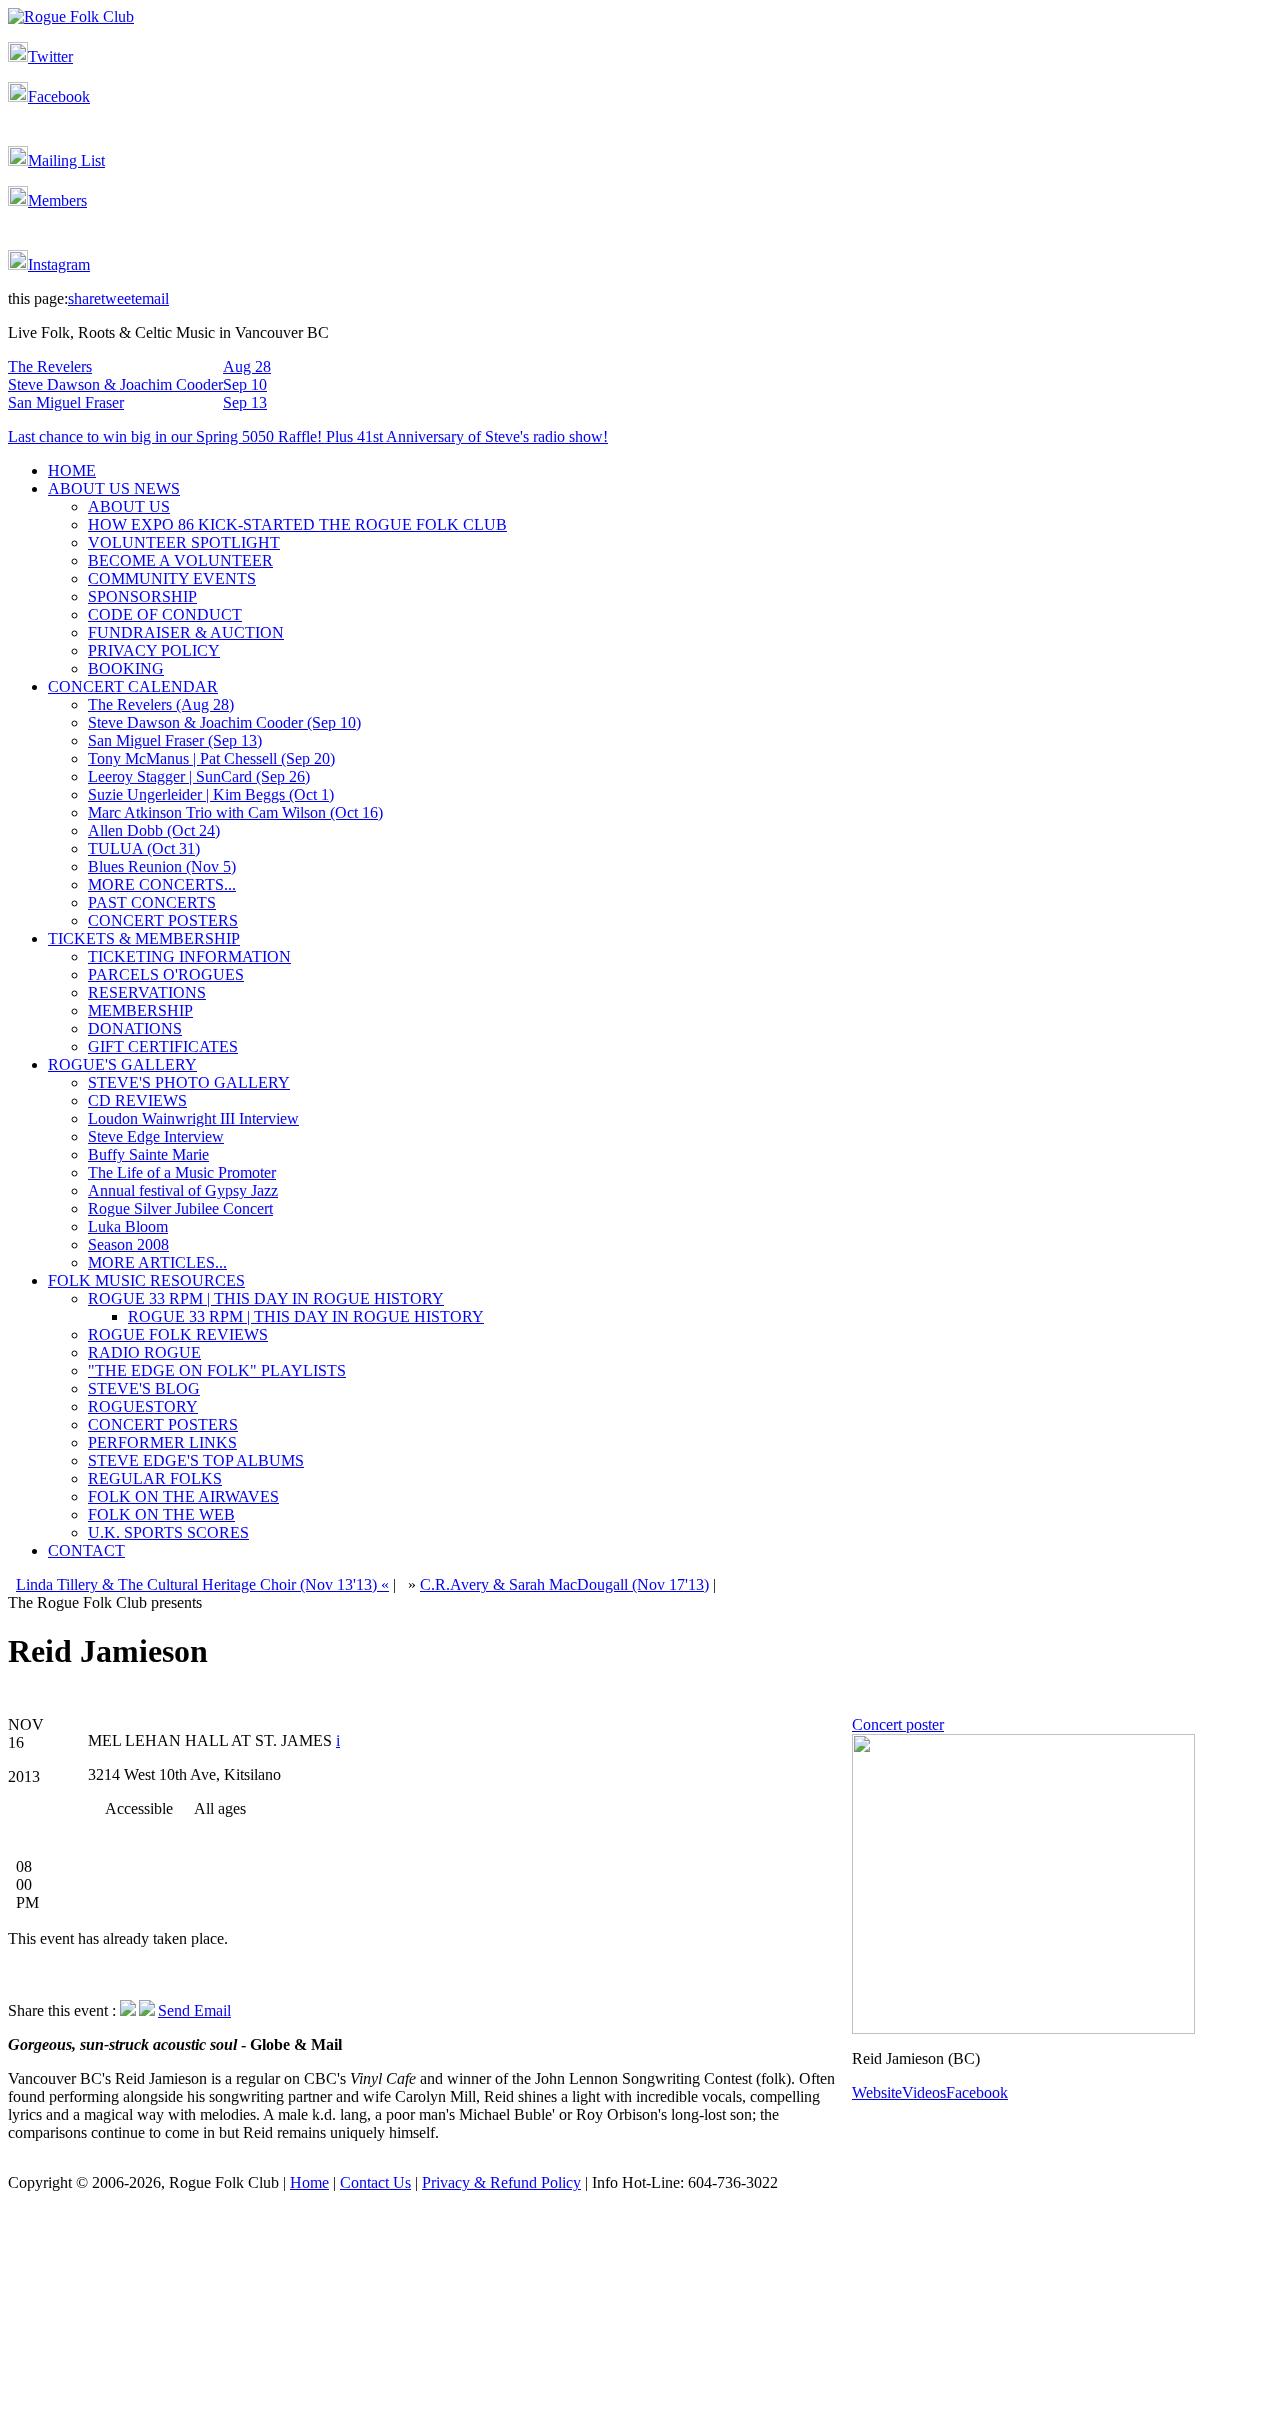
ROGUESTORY (143, 1406)
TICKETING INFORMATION (189, 956)
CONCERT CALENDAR (133, 686)
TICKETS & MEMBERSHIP (144, 938)
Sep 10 (245, 384)
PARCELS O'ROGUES (166, 974)
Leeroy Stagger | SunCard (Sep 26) (199, 776)
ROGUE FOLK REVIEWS (178, 1334)
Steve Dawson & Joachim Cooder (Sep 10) (224, 722)
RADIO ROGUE (144, 1352)
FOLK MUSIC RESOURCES (146, 1280)
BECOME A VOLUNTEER (180, 560)
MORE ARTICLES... (157, 1262)
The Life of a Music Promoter (182, 1172)
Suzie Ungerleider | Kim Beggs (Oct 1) (211, 794)
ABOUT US (129, 506)
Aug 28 (247, 366)
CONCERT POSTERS (163, 920)
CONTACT (86, 1550)
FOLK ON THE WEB (161, 1514)
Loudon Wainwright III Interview (193, 1118)
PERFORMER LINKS (162, 1442)
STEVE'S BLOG (144, 1388)
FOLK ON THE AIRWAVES (183, 1496)
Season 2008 (128, 1244)
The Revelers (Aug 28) (161, 704)
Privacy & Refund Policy (501, 2182)
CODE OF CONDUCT (165, 614)
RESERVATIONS (147, 992)
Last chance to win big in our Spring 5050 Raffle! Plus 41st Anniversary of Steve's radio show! (308, 436)
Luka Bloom (128, 1226)
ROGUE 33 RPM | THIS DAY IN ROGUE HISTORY (266, 1298)
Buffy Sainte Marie (148, 1154)
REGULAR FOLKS (155, 1478)
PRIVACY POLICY (154, 650)
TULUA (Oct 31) (144, 848)
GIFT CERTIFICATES (163, 1046)
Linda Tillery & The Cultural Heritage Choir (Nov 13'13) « (202, 1584)
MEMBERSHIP (140, 1010)
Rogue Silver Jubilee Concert (180, 1208)
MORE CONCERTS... (162, 884)
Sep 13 (245, 402)
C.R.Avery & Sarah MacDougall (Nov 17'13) (564, 1584)
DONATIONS (135, 1028)
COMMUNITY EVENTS (172, 578)
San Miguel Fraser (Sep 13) (175, 740)
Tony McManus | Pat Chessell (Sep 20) (211, 758)
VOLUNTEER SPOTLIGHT (184, 542)
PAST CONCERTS (152, 902)
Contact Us (375, 2182)
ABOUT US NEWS (114, 488)
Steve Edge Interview (156, 1136)
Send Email (194, 2010)
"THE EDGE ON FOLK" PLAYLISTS (217, 1370)
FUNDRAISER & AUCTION (186, 632)
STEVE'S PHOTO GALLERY (189, 1082)
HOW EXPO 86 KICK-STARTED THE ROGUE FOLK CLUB (297, 524)
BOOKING (126, 668)
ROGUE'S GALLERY (122, 1064)
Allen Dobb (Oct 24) (154, 830)
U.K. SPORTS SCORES (168, 1532)
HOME (72, 470)
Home (309, 2182)
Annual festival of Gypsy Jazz (183, 1190)
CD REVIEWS (137, 1100)
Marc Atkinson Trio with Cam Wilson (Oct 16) (235, 812)
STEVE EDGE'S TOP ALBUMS (196, 1460)
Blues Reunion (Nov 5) (162, 866)
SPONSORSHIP (142, 596)
